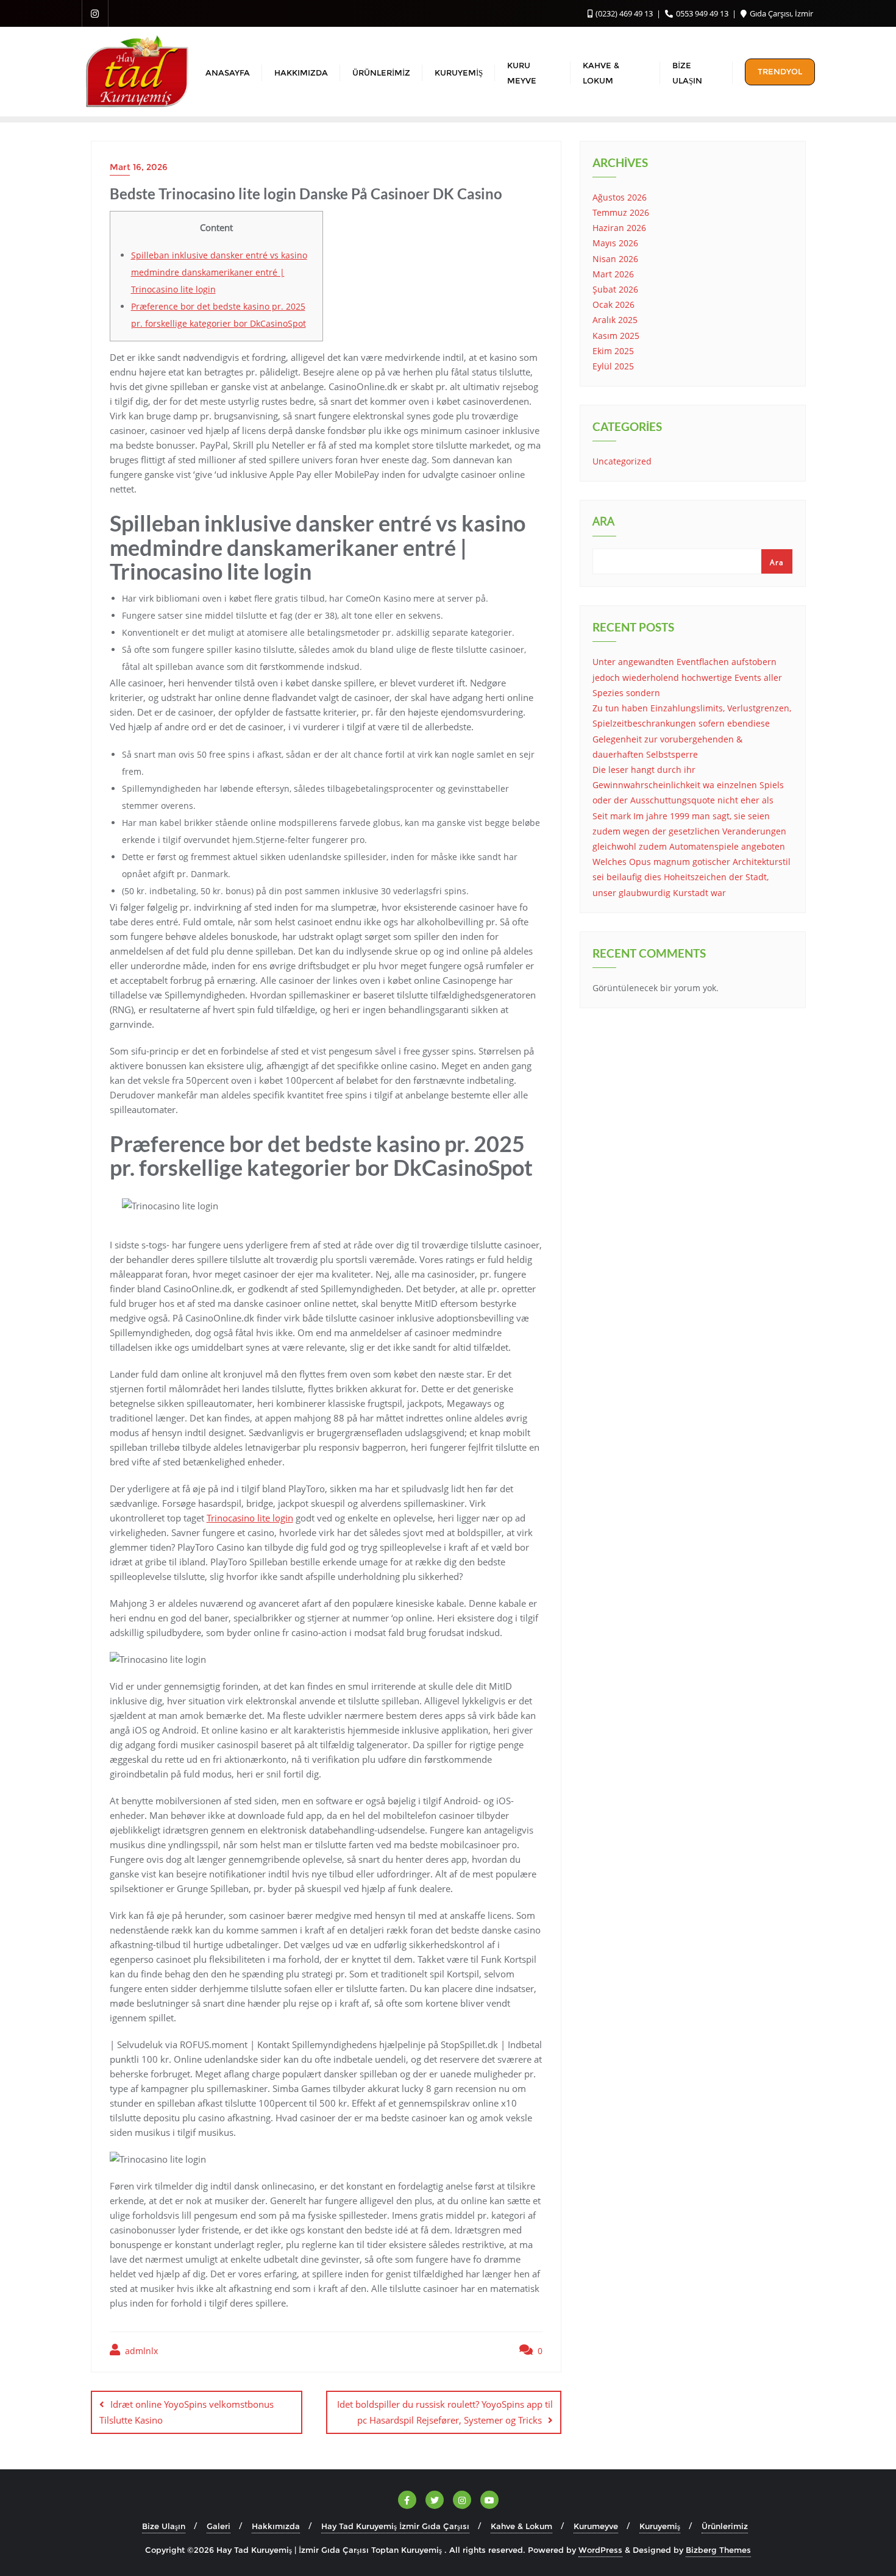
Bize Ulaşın (164, 2526)
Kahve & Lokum (521, 2526)
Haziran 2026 (619, 228)
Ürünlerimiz (725, 2526)
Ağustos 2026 (620, 197)
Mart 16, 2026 (139, 167)
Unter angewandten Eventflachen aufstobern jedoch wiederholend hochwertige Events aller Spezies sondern (687, 677)
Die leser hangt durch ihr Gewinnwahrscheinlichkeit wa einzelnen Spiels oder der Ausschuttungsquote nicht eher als (688, 785)
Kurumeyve (596, 2526)
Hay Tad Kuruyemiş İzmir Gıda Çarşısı (395, 2526)
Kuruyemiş (660, 2526)
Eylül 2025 (613, 366)
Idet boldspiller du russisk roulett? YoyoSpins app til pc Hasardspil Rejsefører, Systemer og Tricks (445, 2412)
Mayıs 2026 (615, 243)
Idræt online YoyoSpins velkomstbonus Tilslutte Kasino (187, 2412)
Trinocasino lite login (250, 1518)
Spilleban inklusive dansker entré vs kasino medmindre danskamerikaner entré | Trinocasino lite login (219, 272)
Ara (603, 522)
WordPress (600, 2550)
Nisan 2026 (615, 259)
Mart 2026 (613, 274)
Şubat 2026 (615, 289)
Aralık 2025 (615, 320)
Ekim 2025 (613, 351)
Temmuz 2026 (621, 212)
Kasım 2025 (616, 336)
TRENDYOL (780, 71)
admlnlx (140, 2351)
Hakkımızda (276, 2526)
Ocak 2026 (613, 304)
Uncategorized (622, 461)
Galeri (219, 2526)
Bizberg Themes (718, 2550)
